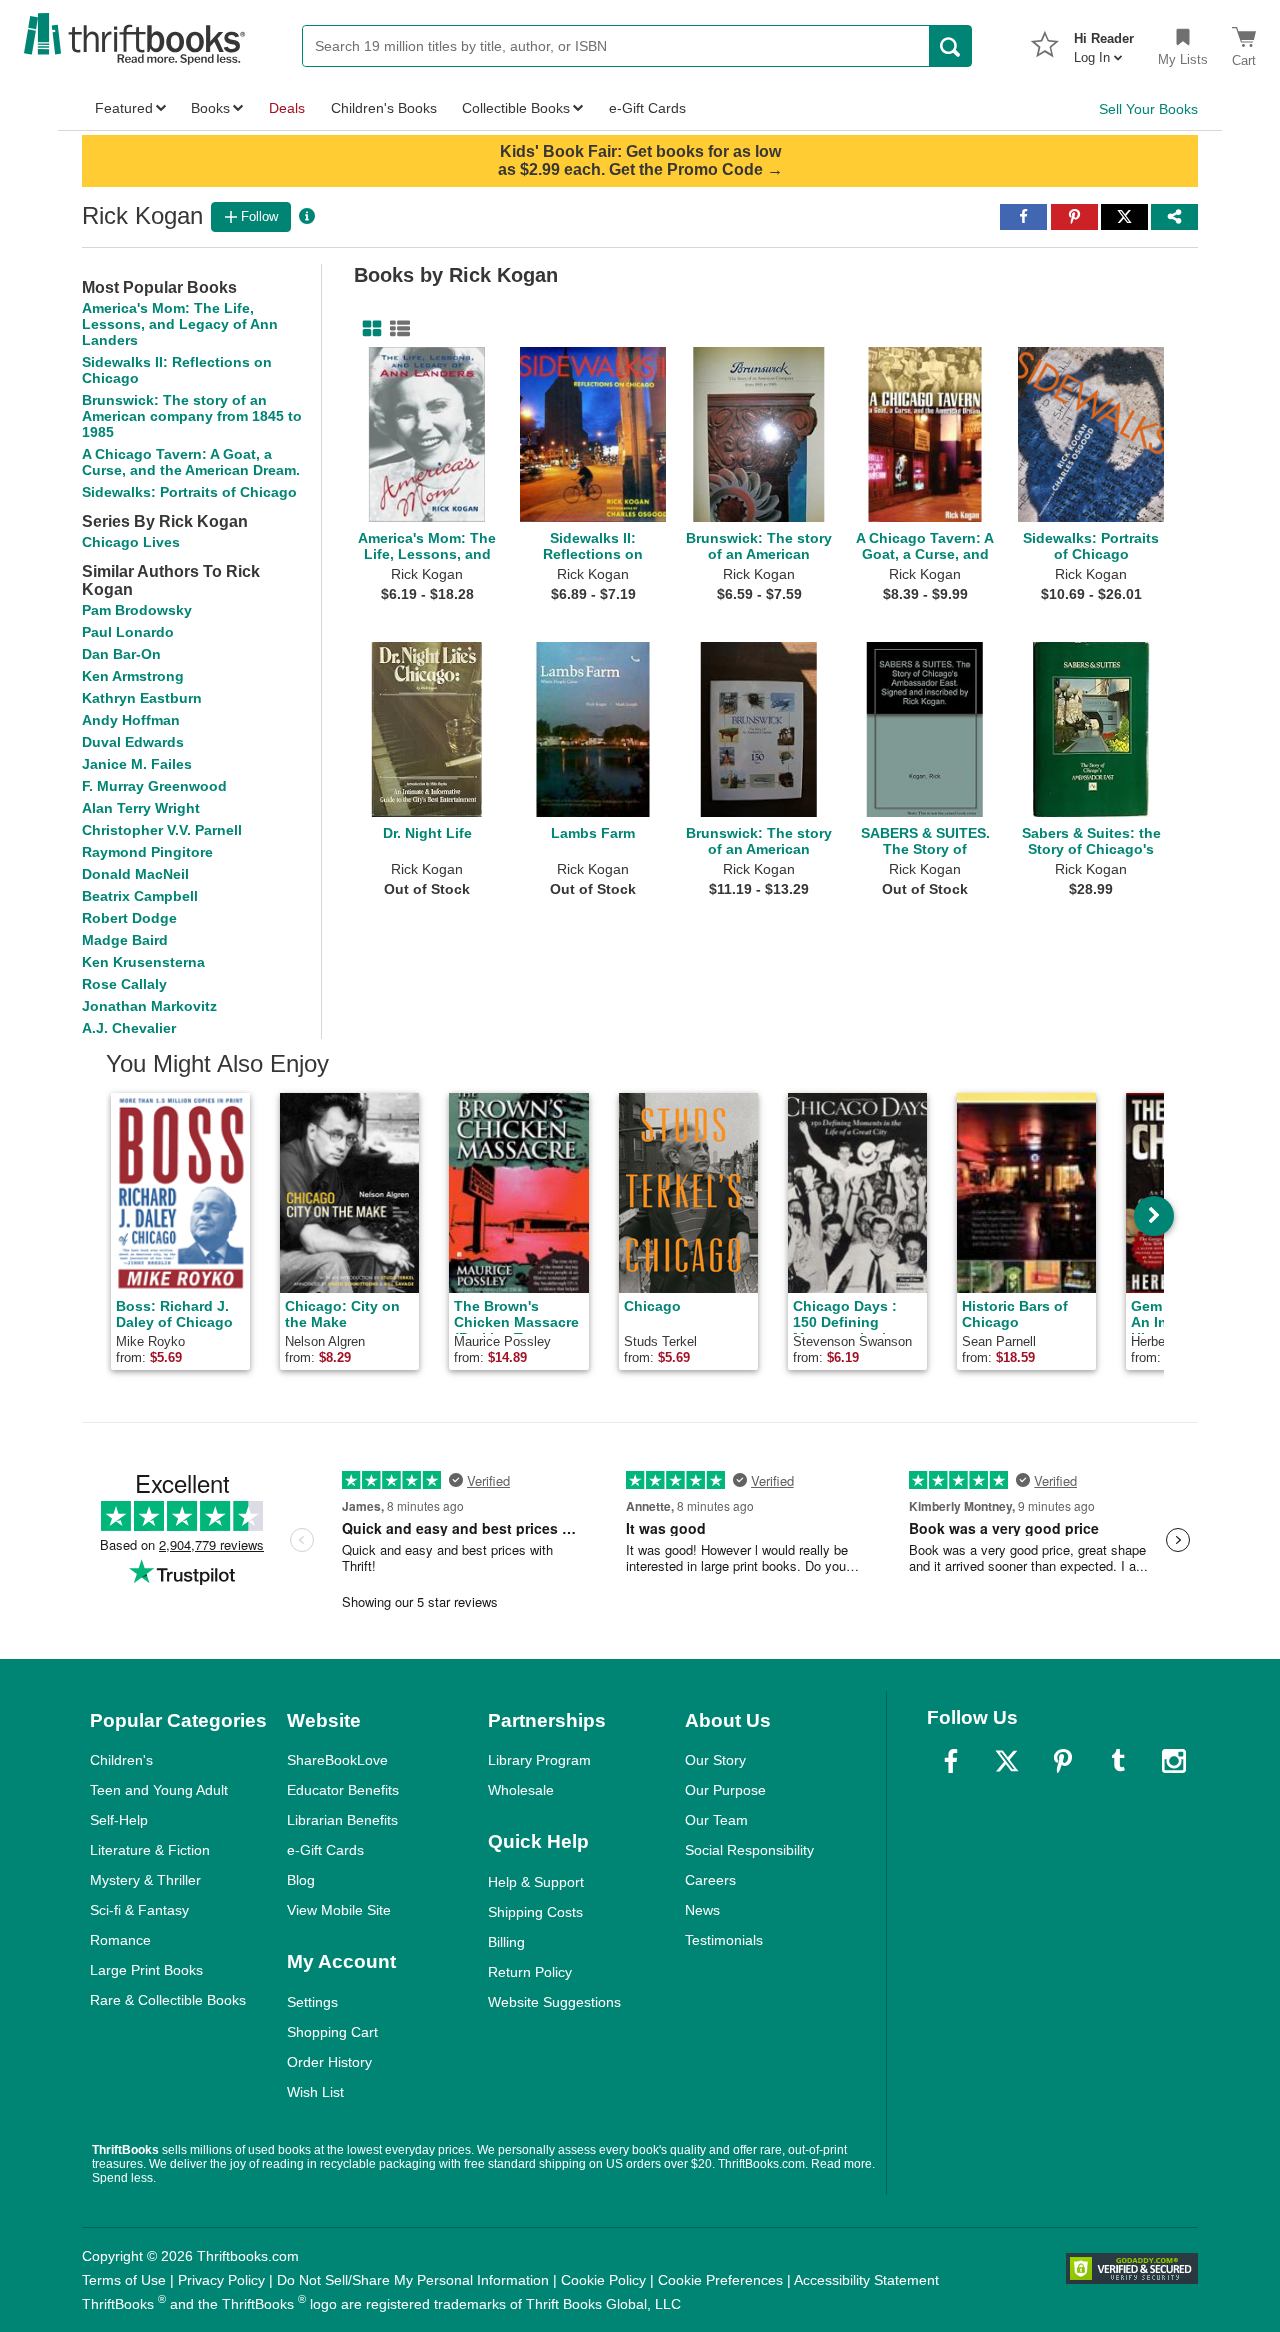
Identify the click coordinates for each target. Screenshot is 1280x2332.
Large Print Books (146, 1970)
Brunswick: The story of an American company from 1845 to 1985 (192, 416)
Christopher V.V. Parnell (162, 830)
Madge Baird (125, 940)
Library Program (539, 1760)
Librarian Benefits (342, 1820)
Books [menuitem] (210, 108)
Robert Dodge (129, 918)
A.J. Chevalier (129, 1028)
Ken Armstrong (133, 676)
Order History (329, 2062)
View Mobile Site (339, 1910)
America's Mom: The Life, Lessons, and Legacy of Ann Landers (180, 324)
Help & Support (536, 1882)
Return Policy (530, 1972)
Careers (710, 1880)
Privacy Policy (221, 2280)
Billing (506, 1942)
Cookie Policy (603, 2280)
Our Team (716, 1820)
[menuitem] (1104, 42)
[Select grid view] (368, 329)
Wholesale (521, 1790)
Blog (301, 1880)
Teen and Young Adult (159, 1790)
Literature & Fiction (150, 1850)
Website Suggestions (554, 2002)
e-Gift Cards (325, 1850)
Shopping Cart (332, 2032)
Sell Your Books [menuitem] (1148, 109)
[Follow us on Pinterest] (1063, 1761)
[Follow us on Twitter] (1007, 1761)
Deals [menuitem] (287, 108)
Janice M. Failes (137, 764)
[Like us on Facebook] (951, 1761)
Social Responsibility (749, 1850)
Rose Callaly (124, 984)
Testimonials (724, 1940)
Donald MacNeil (135, 874)
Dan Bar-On (121, 654)
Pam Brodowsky (137, 610)
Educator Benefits (343, 1790)
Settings (312, 2002)
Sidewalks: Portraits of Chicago (189, 492)
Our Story (715, 1760)
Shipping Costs (535, 1912)
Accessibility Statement (866, 2280)
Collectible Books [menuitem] (516, 108)
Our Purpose (725, 1790)
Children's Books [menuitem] (384, 108)
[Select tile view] (396, 329)
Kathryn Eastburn (142, 698)
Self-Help (119, 1820)
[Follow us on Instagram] (1174, 1761)
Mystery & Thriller (145, 1880)
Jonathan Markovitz (149, 1006)
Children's (121, 1760)
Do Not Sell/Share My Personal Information (413, 2280)
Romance (120, 1940)
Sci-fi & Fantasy (139, 1910)
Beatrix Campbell (140, 896)
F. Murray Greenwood (154, 786)
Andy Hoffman (131, 720)
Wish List (315, 2092)
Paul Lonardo (128, 632)
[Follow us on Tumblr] (1118, 1761)
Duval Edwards (133, 742)
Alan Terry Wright (141, 808)
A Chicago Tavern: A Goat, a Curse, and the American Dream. (191, 462)
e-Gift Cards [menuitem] (647, 108)
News (702, 1910)
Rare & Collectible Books (168, 2000)
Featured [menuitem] (124, 108)
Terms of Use (124, 2280)
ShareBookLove (337, 1760)
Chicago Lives (131, 542)
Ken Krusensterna (143, 962)
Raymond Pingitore (147, 852)
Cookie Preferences (720, 2280)
